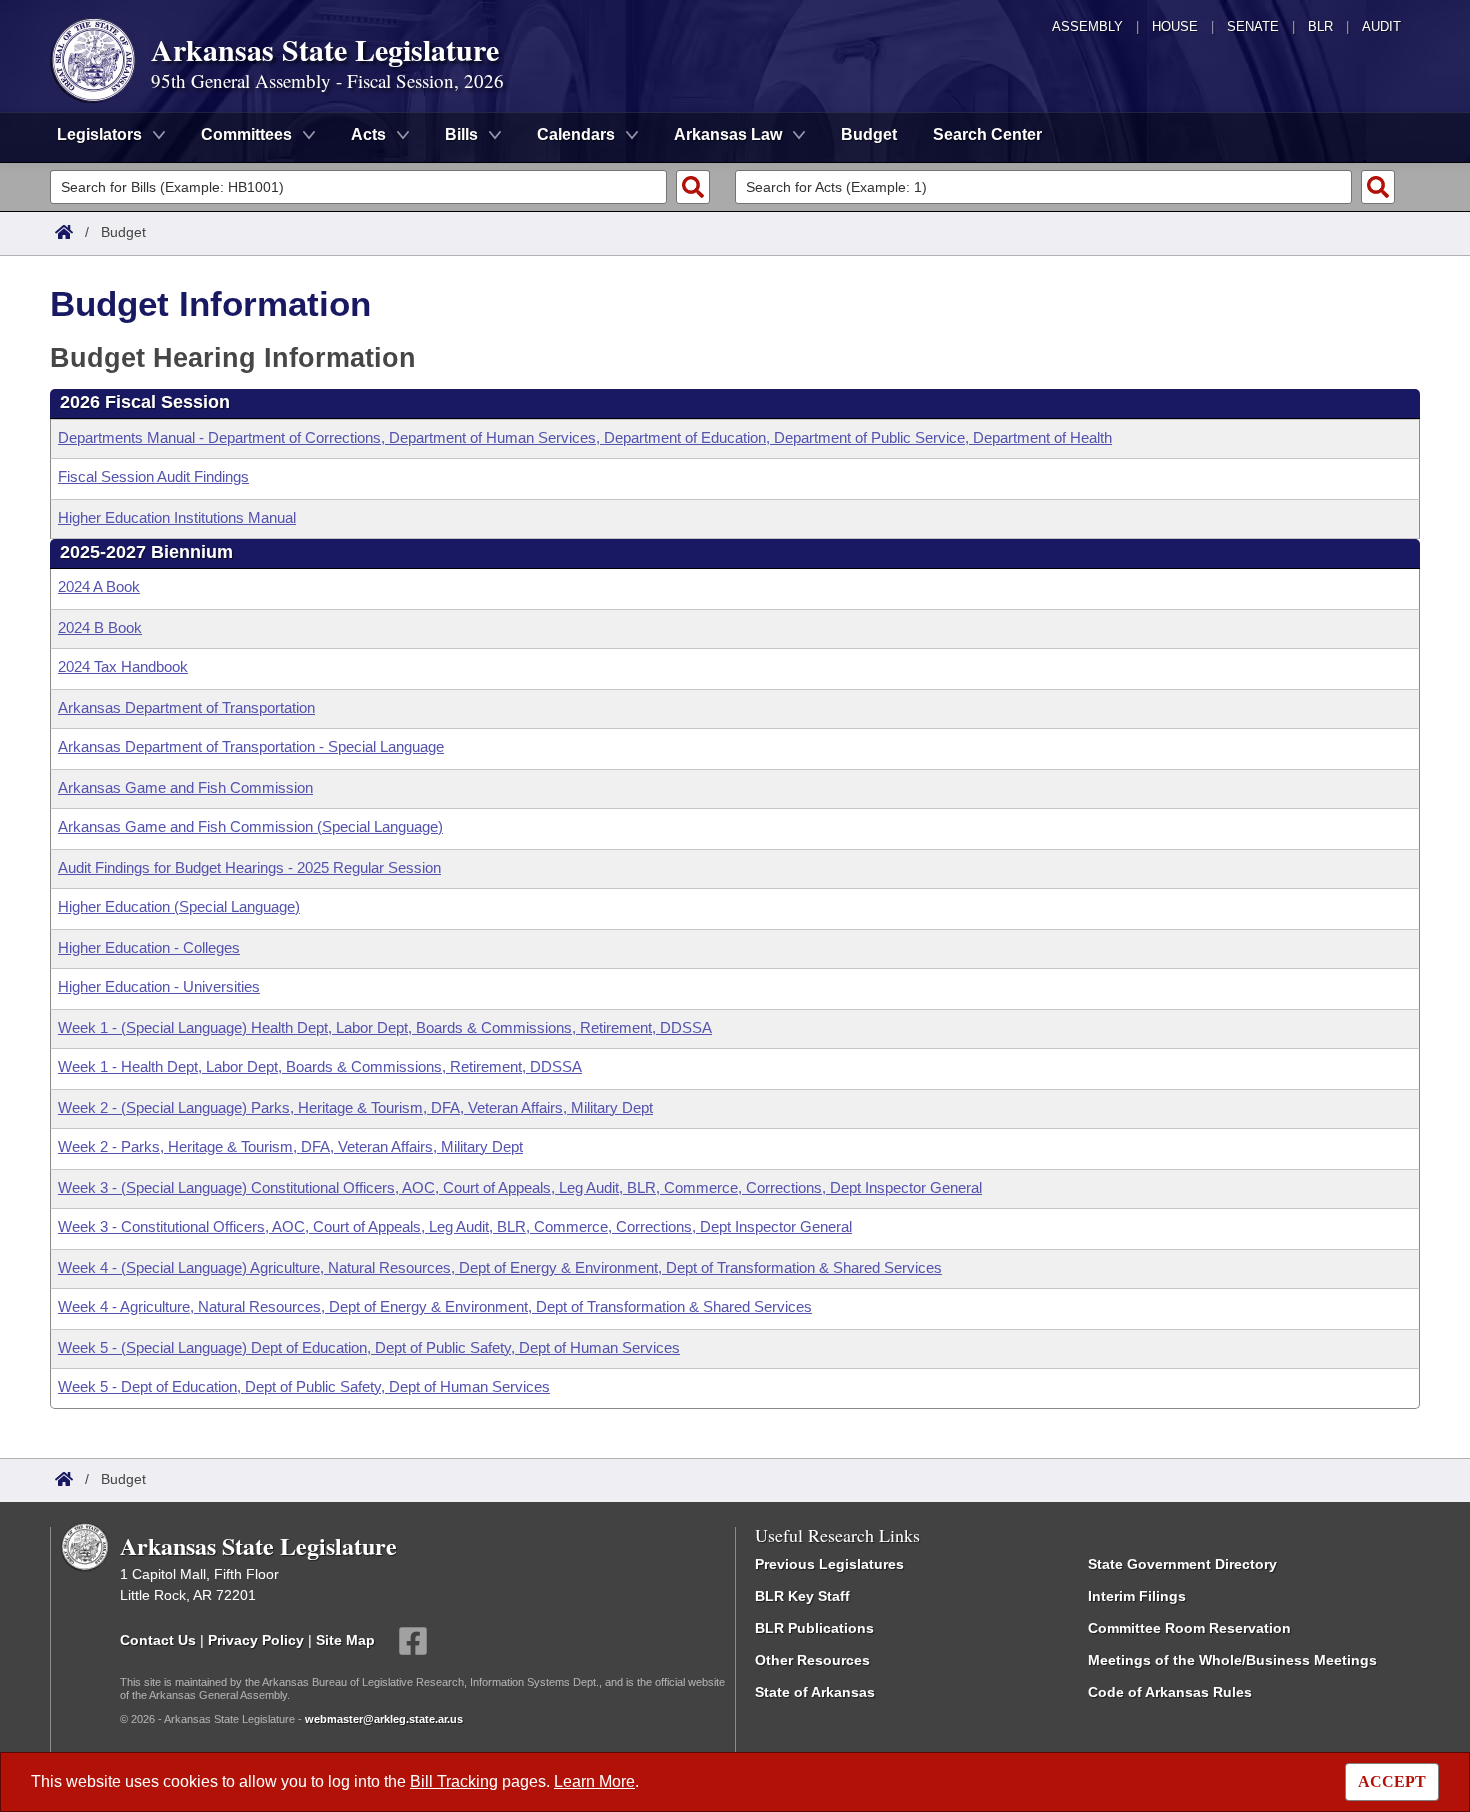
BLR (1320, 26)
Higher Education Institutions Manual (177, 517)
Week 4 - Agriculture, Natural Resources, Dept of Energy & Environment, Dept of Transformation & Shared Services (435, 1306)
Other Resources (812, 1660)
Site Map (345, 1639)
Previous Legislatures (829, 1564)
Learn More (594, 1781)
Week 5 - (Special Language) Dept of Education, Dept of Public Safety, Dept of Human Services (369, 1347)
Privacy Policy (256, 1639)
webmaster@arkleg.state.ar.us (384, 1719)
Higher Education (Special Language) (179, 906)
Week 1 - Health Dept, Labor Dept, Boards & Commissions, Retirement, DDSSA (320, 1066)
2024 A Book (99, 586)
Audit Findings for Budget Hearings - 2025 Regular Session (249, 867)
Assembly (1087, 26)
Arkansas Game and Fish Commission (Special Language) (250, 826)
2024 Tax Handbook (123, 666)
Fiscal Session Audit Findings (153, 476)
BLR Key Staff (802, 1596)
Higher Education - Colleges (149, 947)
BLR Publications (814, 1628)
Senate (1253, 26)
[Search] (693, 187)
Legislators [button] (99, 134)
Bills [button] (461, 134)
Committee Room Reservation (1189, 1628)
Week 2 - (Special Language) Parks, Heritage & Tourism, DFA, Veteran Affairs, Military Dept (355, 1107)
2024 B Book (100, 627)
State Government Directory (1182, 1564)
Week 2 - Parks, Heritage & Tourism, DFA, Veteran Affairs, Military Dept (290, 1146)
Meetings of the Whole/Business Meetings (1232, 1660)
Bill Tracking (454, 1781)
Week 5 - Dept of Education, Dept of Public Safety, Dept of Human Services (304, 1386)
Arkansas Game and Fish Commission (185, 787)
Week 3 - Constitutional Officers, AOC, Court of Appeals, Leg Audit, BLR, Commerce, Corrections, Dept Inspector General (455, 1226)
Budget (869, 134)
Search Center (987, 134)
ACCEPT (1392, 1781)
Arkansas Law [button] (728, 134)
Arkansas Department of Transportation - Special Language (251, 746)
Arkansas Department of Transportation (186, 707)
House (1175, 26)
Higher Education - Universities (159, 986)
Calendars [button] (576, 134)
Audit (1381, 26)
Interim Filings (1137, 1596)
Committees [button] (246, 134)
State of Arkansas (815, 1692)
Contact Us (158, 1639)
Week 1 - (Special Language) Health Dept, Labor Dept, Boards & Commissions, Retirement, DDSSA (385, 1027)
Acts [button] (368, 134)
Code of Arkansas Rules (1170, 1692)
